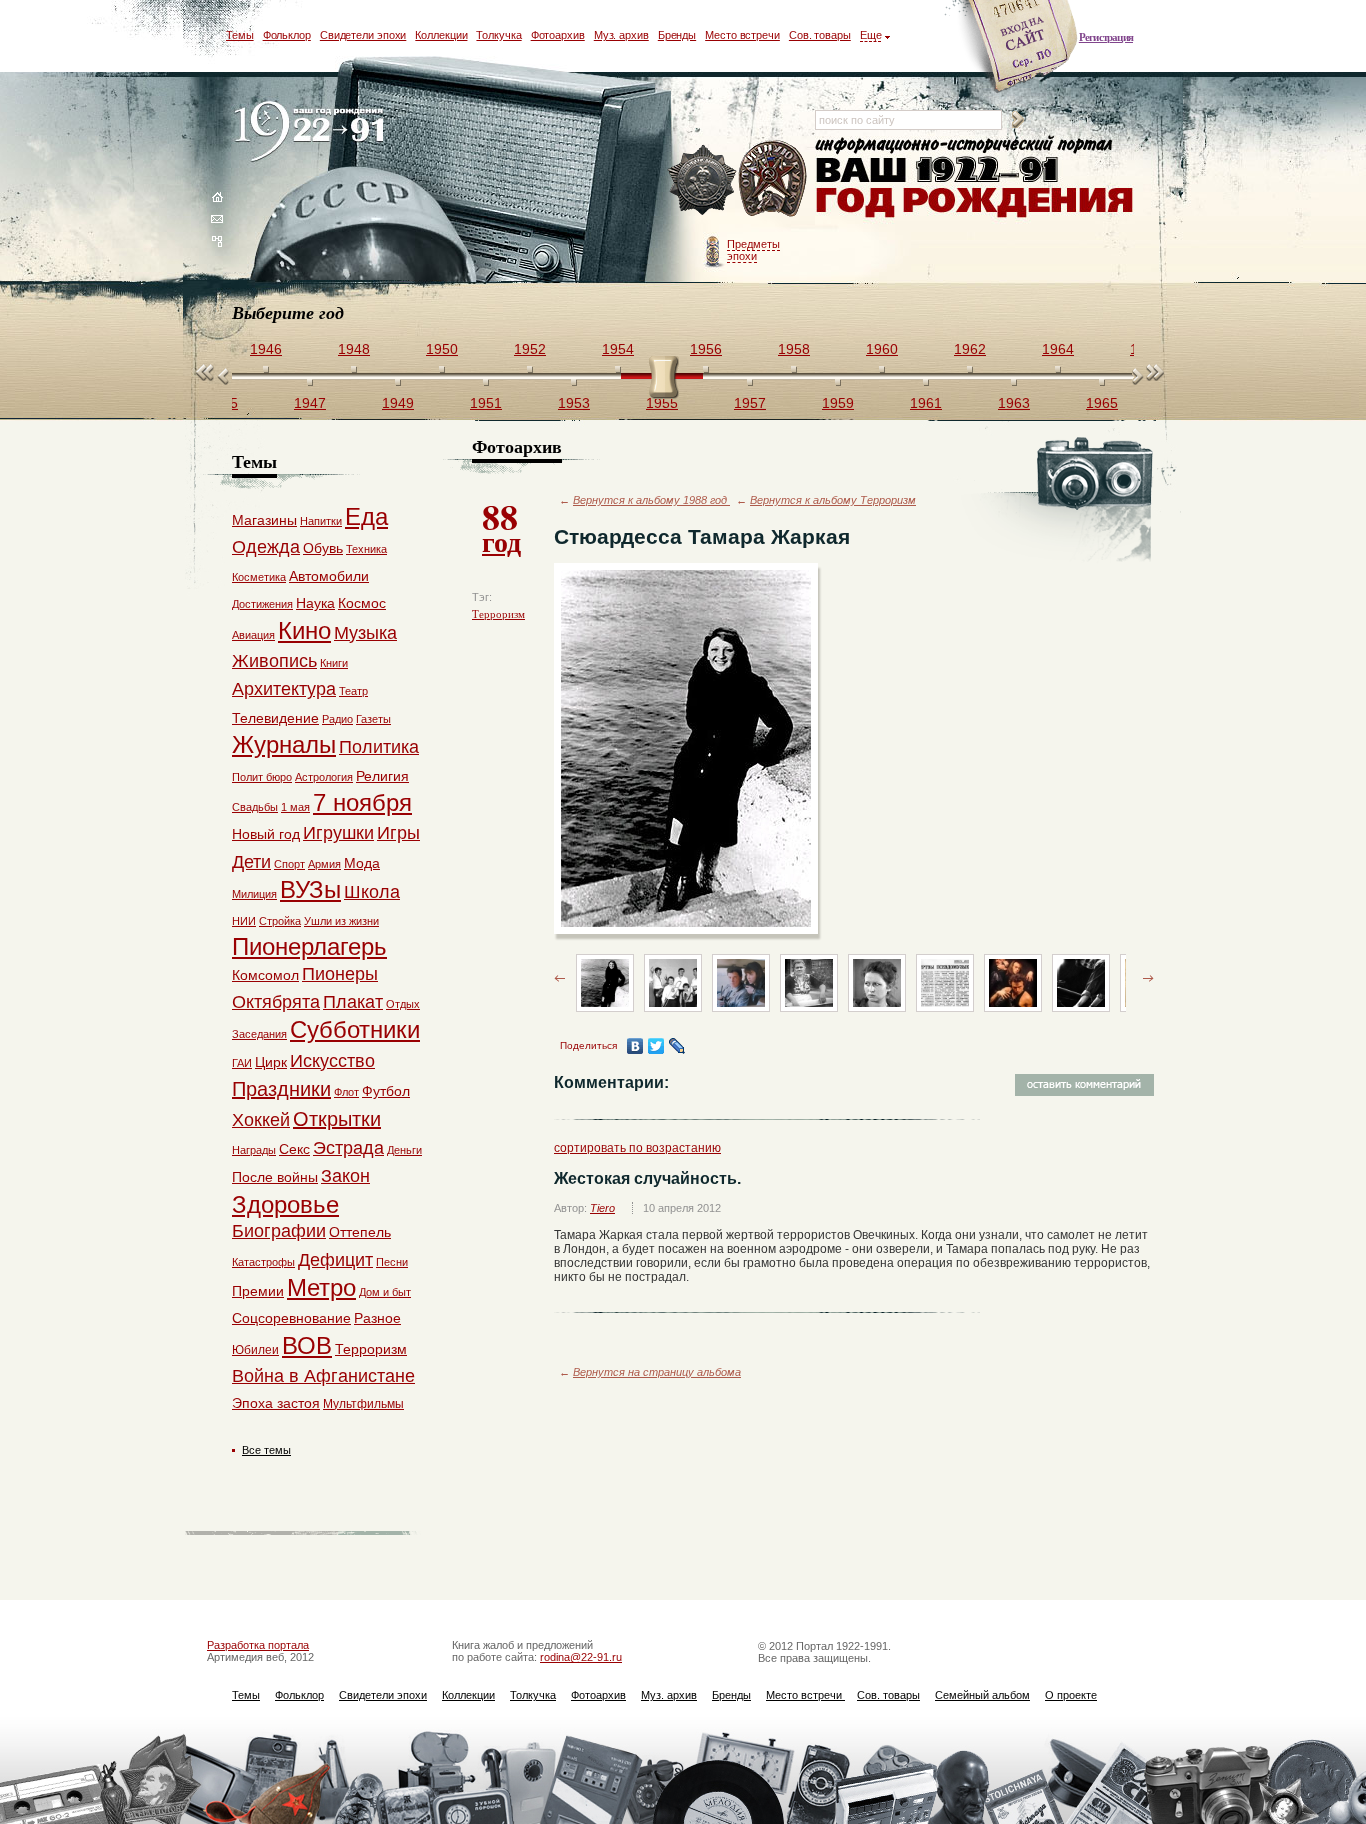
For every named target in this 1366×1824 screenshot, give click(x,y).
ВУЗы (310, 889)
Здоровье (285, 1204)
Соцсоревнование (291, 1318)
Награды (254, 1150)
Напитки (321, 521)
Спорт (289, 864)
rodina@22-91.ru (581, 1657)
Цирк (271, 1062)
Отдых (403, 1004)
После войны (275, 1177)
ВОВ (307, 1345)
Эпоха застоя (276, 1403)
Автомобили (329, 576)
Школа (372, 892)
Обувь (323, 548)
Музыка (365, 633)
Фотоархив (558, 35)
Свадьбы (255, 807)
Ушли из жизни (341, 921)
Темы (240, 35)
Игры (398, 833)
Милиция (254, 894)
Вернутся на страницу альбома (657, 1372)
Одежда (266, 547)
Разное (377, 1318)
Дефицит (335, 1260)
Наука (315, 603)
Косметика (259, 577)
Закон (345, 1176)
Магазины (264, 520)
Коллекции (441, 35)
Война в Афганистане (323, 1376)
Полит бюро (262, 777)
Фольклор (287, 35)
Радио (337, 719)
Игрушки (338, 833)
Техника (366, 549)
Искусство (332, 1061)
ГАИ (242, 1063)
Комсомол (265, 975)
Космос (362, 603)
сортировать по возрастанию (637, 1148)
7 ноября (362, 802)
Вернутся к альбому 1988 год (651, 500)
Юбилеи (255, 1350)
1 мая (295, 807)
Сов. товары (820, 35)
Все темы (266, 1450)
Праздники (281, 1089)
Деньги (404, 1150)
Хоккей (261, 1120)
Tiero (602, 1208)
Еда (366, 516)
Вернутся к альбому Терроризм (833, 500)
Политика (379, 747)
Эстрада (348, 1148)
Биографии (279, 1231)
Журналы (284, 744)
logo (313, 132)
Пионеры (340, 974)
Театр (353, 691)
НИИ (244, 921)
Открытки (337, 1119)
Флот (346, 1092)
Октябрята (276, 1002)
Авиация (253, 635)
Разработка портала (258, 1645)
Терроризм (498, 614)
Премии (258, 1291)
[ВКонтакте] (635, 1046)
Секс (294, 1149)
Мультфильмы (363, 1404)
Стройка (280, 921)
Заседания (259, 1034)
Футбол (386, 1091)
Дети (251, 862)
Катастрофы (263, 1262)
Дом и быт (385, 1292)
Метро (321, 1287)
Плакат (353, 1002)
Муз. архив (621, 35)
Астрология (324, 777)
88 (501, 526)
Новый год (266, 834)
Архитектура (284, 689)
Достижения (262, 604)
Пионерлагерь (309, 946)
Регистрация (1106, 37)
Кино (304, 630)
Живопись (274, 661)
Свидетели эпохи (363, 35)
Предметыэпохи (753, 250)
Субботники (355, 1029)
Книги (334, 663)
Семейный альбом (982, 1695)
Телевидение (275, 718)
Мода (362, 863)
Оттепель (360, 1232)
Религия (382, 776)
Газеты (373, 719)
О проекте (1071, 1695)
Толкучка (498, 35)
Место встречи (742, 35)
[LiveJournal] (677, 1046)
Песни (392, 1262)
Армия (324, 864)
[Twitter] (656, 1046)
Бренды (677, 35)
